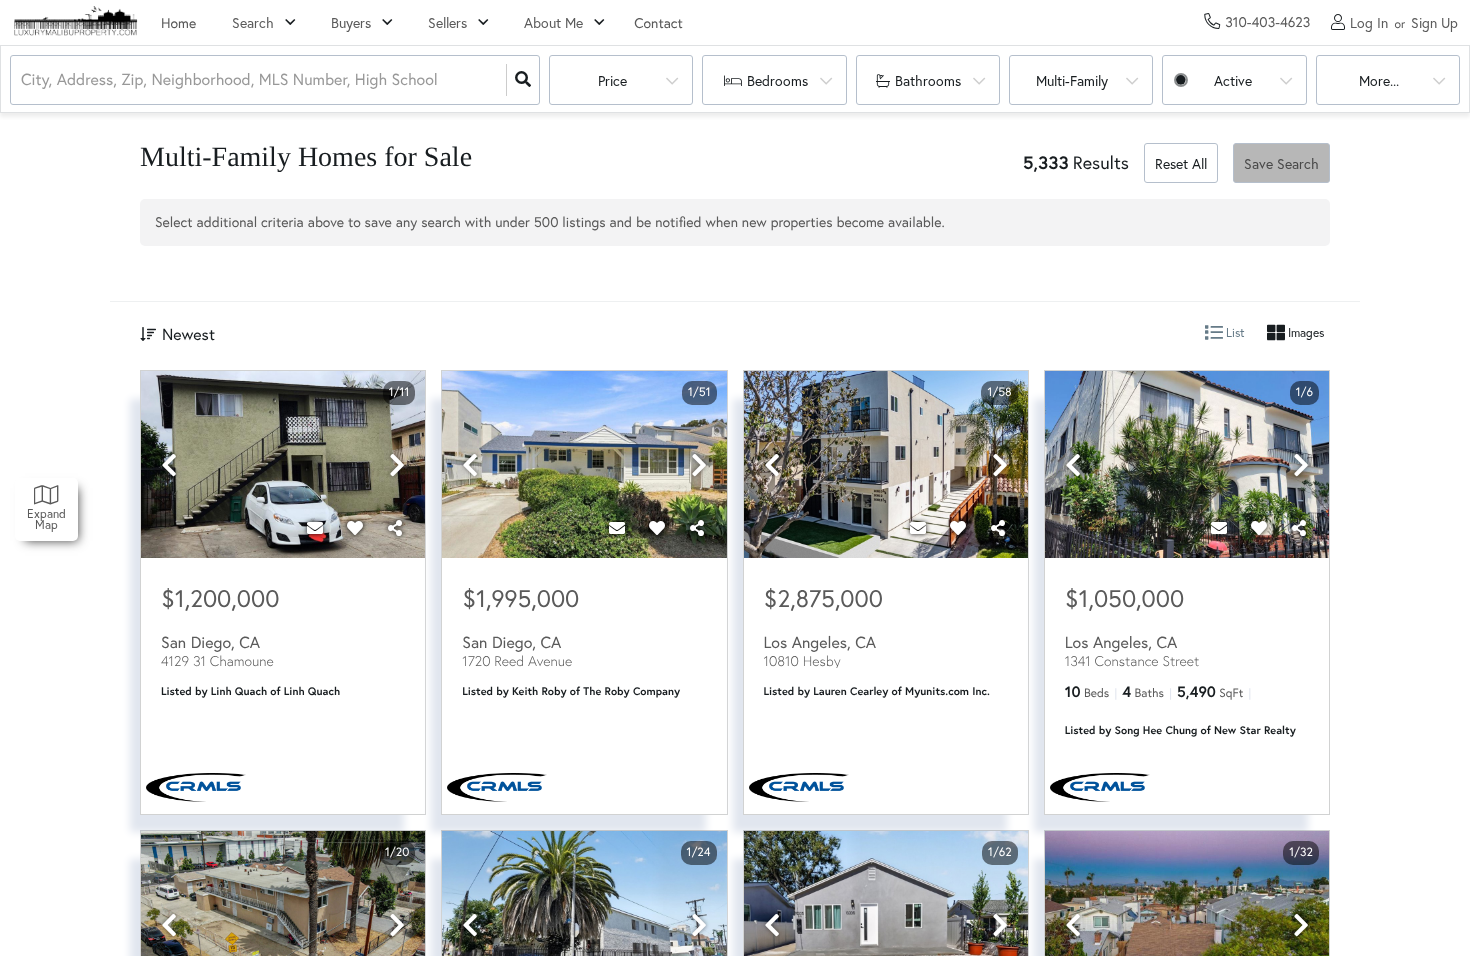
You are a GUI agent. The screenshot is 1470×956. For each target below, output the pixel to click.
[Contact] (315, 528)
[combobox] (23, 80)
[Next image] (397, 465)
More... (1379, 81)
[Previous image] (169, 465)
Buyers (351, 23)
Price (612, 81)
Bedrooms (777, 81)
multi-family (1072, 81)
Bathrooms (928, 81)
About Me (553, 23)
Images (1304, 332)
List (1234, 332)
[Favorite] (355, 528)
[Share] (395, 528)
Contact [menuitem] (658, 23)
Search (253, 23)
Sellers (447, 23)
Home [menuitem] (178, 23)
